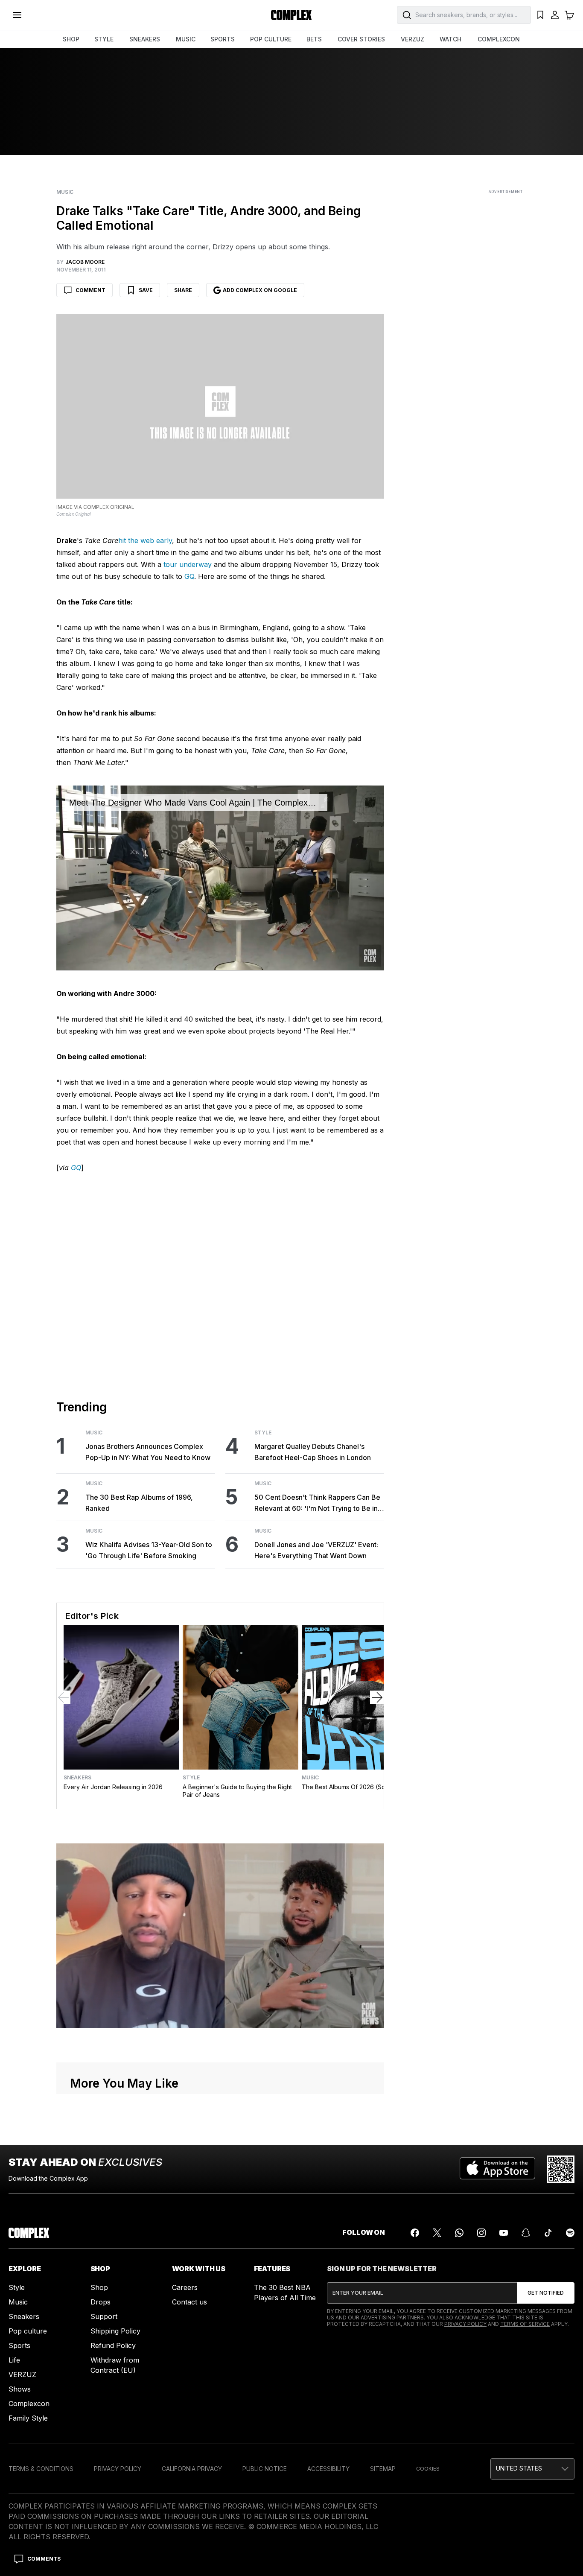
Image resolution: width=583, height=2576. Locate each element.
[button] (532, 2469)
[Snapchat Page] (526, 2233)
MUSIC (186, 39)
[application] (220, 878)
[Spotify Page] (570, 2233)
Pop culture (28, 2331)
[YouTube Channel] (504, 2233)
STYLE (104, 39)
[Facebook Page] (415, 2233)
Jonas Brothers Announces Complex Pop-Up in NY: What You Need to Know (148, 1452)
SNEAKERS (145, 39)
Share (183, 290)
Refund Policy (113, 2345)
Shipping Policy (115, 2331)
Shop (99, 2287)
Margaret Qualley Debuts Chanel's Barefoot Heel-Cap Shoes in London (313, 1452)
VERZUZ (412, 39)
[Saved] (540, 15)
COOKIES (428, 2469)
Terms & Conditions (41, 2469)
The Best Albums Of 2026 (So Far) (350, 1787)
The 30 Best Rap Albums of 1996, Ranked (139, 1503)
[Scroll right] (377, 1697)
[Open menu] (17, 15)
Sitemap (383, 2469)
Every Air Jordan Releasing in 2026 (113, 1787)
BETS (314, 39)
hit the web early (145, 540)
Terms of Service (525, 2324)
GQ (189, 576)
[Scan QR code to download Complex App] (561, 2169)
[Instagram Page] (481, 2233)
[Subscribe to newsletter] (546, 2293)
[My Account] (555, 15)
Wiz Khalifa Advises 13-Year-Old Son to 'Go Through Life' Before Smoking (149, 1550)
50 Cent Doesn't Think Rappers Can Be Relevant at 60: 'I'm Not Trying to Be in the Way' (317, 1503)
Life (14, 2360)
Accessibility (328, 2469)
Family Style (28, 2418)
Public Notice (265, 2469)
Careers (185, 2287)
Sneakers (77, 1778)
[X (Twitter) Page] (437, 2233)
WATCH (450, 39)
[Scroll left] (64, 1697)
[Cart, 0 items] (569, 15)
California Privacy (192, 2469)
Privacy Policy (465, 2324)
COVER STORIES (361, 39)
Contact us (189, 2302)
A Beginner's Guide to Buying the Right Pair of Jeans (237, 1791)
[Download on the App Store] (497, 2169)
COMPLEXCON (499, 39)
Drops (101, 2302)
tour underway (188, 564)
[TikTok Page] (548, 2233)
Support (104, 2316)
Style (263, 1433)
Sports (19, 2345)
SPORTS (223, 39)
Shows (20, 2389)
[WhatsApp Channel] (459, 2233)
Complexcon (29, 2404)
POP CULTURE (271, 39)
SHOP (71, 39)
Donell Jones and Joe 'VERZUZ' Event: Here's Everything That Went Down (316, 1550)
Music (65, 192)
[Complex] (291, 15)
